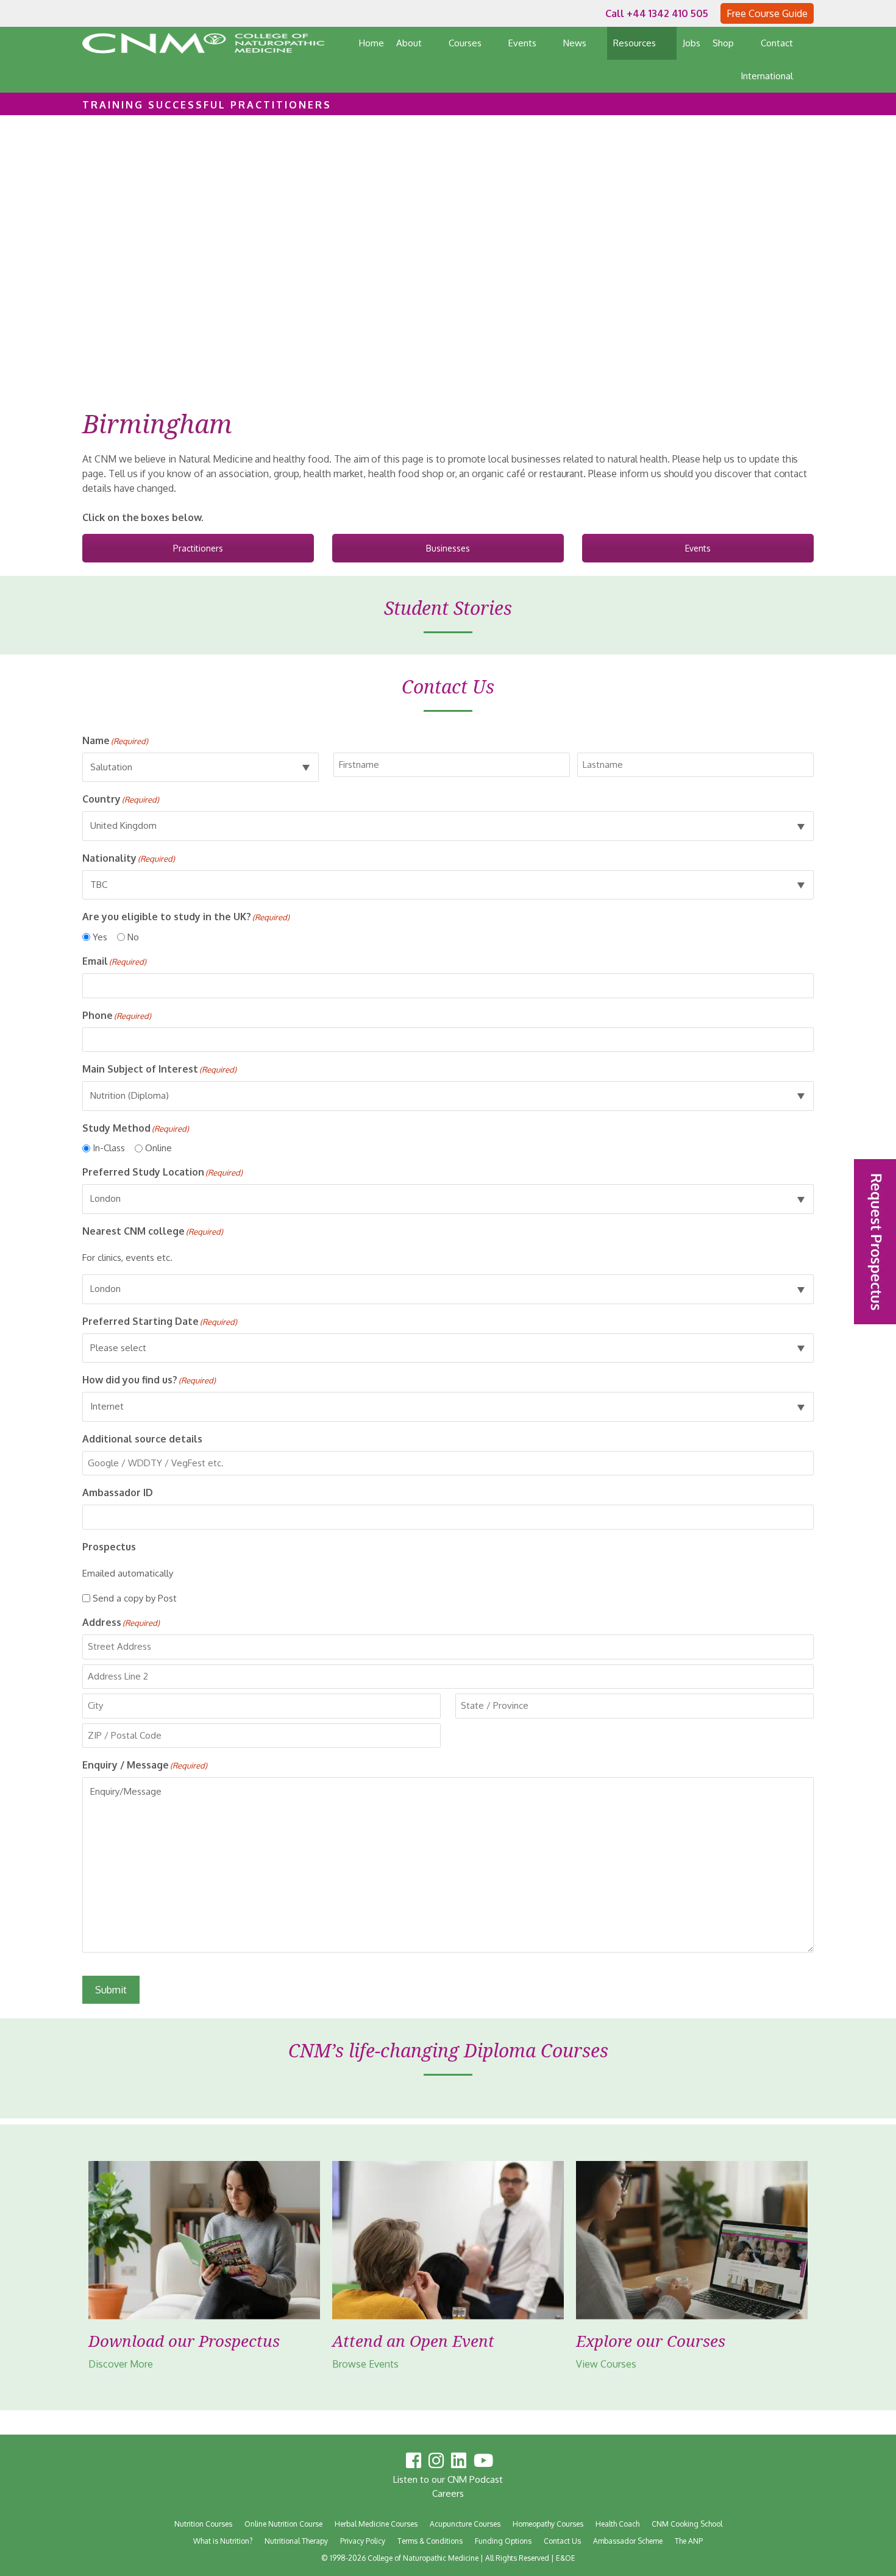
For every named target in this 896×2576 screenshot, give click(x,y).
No (133, 937)
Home (372, 43)
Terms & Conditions (430, 2541)
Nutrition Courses (203, 2524)
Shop (723, 43)
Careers (448, 2493)
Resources (635, 43)
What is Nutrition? (223, 2541)
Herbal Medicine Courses (376, 2524)
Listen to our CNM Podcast (448, 2479)
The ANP (689, 2541)
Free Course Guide (767, 13)
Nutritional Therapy (296, 2541)
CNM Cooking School (687, 2524)
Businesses (448, 548)
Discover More (120, 2364)
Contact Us (562, 2541)
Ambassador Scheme (628, 2541)
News (575, 43)
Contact (777, 43)
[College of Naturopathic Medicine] (203, 43)
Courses (465, 43)
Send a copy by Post (135, 1598)
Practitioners (198, 548)
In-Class (109, 1148)
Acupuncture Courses (465, 2524)
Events (522, 43)
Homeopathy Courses (548, 2524)
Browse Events (365, 2364)
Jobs (692, 43)
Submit (111, 1990)
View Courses (606, 2364)
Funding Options (503, 2541)
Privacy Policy (363, 2541)
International (767, 76)
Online (158, 1148)
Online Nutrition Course (283, 2524)
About (409, 43)
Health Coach (617, 2524)
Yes (100, 937)
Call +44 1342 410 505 (657, 13)
